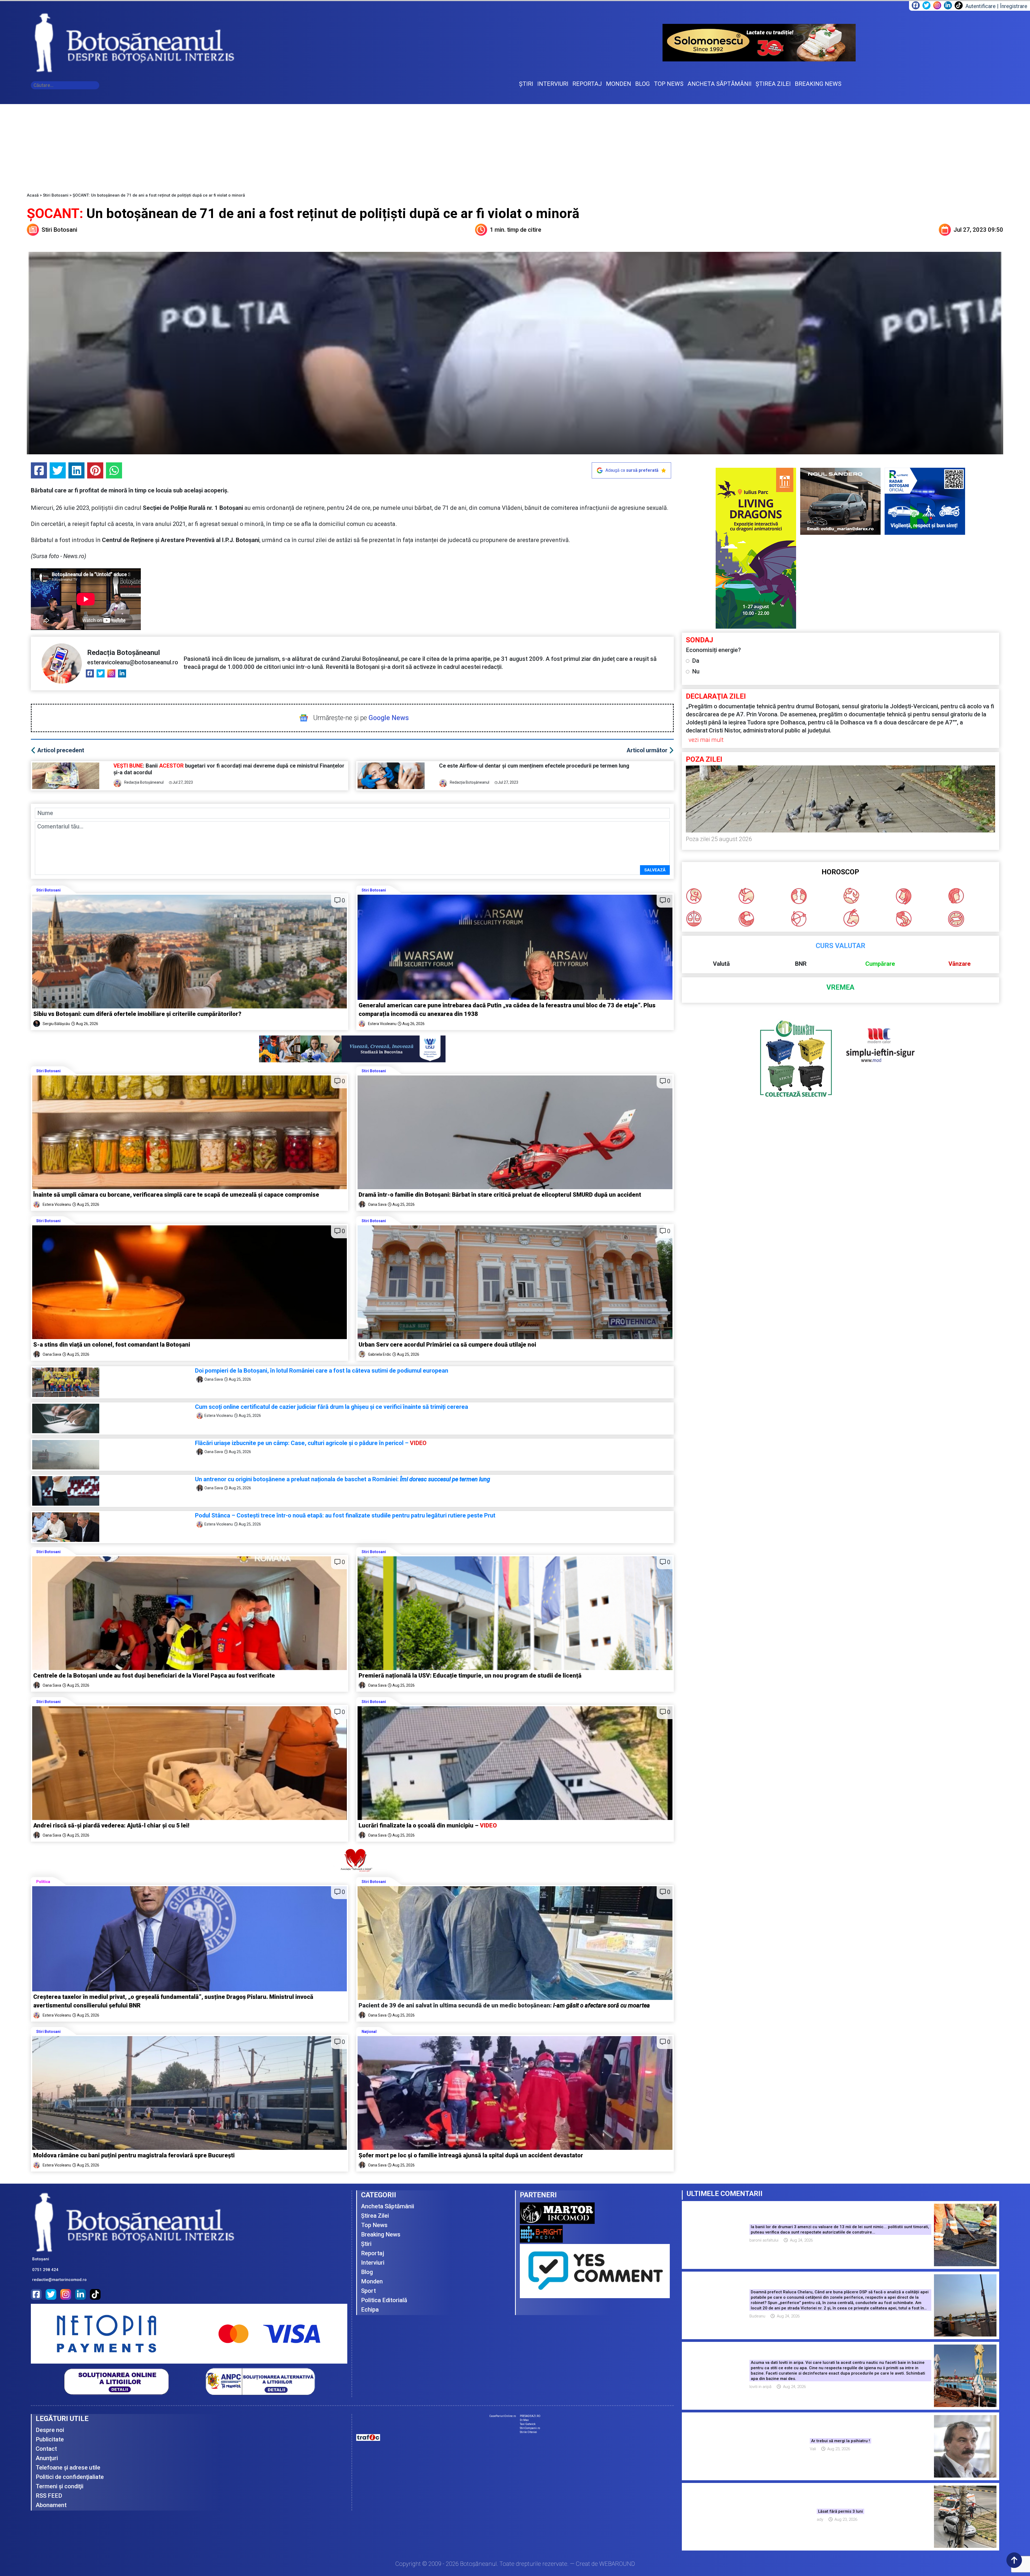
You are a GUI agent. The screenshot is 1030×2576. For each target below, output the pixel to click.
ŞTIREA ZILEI (773, 84)
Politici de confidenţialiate (70, 2477)
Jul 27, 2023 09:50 (978, 230)
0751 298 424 (45, 2270)
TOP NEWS (669, 84)
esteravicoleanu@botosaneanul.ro (133, 662)
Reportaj (373, 2253)
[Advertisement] (515, 144)
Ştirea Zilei (375, 2216)
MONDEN (619, 84)
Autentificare (981, 6)
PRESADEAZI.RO (530, 2416)
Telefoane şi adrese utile (68, 2468)
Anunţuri (47, 2458)
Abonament (51, 2505)
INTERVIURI (553, 84)
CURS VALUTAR (840, 946)
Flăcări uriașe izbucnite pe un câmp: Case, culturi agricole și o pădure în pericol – (311, 1443)
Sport (368, 2291)
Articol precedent (61, 750)
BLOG (643, 84)
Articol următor (647, 750)
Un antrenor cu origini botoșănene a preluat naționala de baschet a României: (343, 1479)
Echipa (370, 2310)
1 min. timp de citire (516, 230)
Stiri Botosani (56, 195)
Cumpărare (880, 964)
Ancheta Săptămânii (388, 2206)
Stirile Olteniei (528, 2432)
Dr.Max (524, 2420)
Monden (372, 2281)
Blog (367, 2272)
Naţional (369, 2032)
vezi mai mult (706, 740)
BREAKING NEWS (818, 84)
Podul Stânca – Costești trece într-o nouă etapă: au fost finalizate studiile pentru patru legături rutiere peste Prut (345, 1515)
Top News (374, 2225)
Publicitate (50, 2439)
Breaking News (381, 2234)
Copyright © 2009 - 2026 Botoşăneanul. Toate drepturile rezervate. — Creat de (515, 2564)
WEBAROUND (617, 2564)
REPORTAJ (587, 84)
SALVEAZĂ (655, 870)
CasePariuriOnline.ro (503, 2416)
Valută (721, 964)
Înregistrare (1014, 6)
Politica (43, 1882)
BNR (801, 964)
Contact (46, 2449)
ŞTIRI (526, 84)
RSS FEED (49, 2496)
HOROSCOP (840, 872)
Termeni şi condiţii (60, 2486)
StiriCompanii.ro (530, 2428)
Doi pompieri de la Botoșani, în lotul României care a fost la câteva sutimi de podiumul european (322, 1371)
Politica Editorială (384, 2300)
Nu (696, 671)
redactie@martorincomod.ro (59, 2280)
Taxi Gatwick (528, 2424)
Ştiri (366, 2244)
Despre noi (50, 2430)
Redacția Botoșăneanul (124, 653)
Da (696, 661)
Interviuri (373, 2263)
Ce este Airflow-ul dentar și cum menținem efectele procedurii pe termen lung (534, 766)
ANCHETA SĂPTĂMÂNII (720, 84)
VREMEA (840, 987)
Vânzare (960, 964)
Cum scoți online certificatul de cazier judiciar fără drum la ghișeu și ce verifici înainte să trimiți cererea (332, 1407)
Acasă (33, 195)
